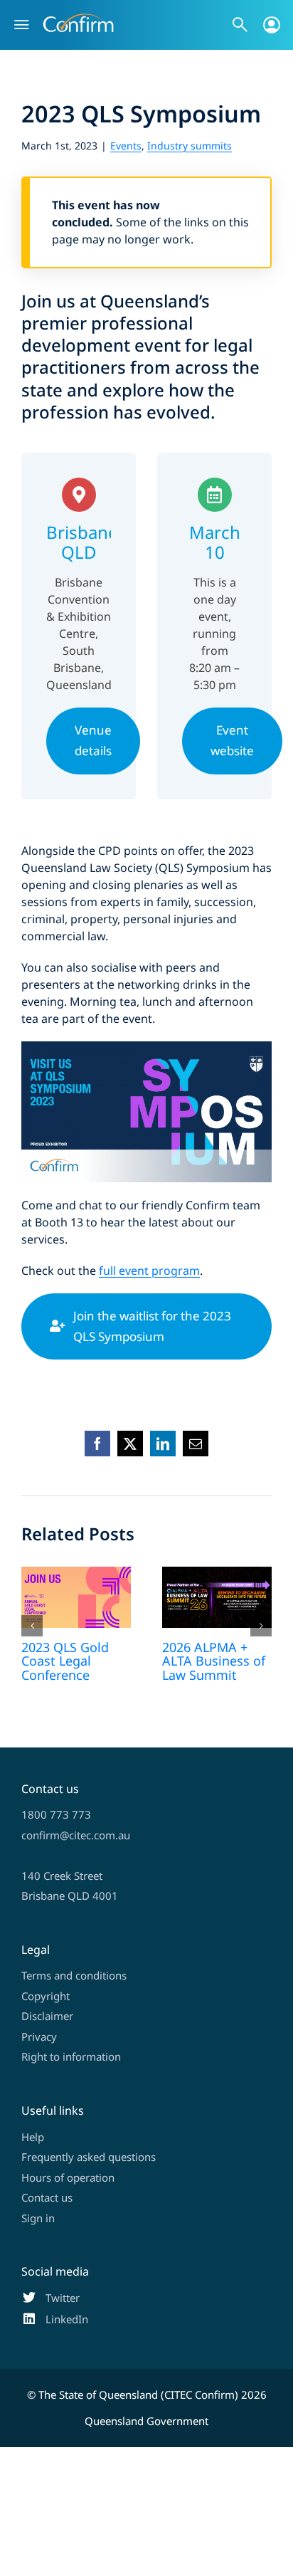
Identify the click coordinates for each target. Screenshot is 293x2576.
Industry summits (190, 146)
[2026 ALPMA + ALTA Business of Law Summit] (217, 1598)
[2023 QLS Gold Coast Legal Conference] (76, 1598)
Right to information (71, 2056)
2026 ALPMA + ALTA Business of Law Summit (214, 1661)
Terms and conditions (74, 1975)
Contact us (47, 2197)
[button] (32, 1626)
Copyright (46, 1996)
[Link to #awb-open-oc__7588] (240, 25)
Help (33, 2137)
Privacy (39, 2036)
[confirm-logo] (78, 19)
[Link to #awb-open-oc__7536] (21, 25)
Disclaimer (47, 2016)
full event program (149, 1271)
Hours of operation (68, 2177)
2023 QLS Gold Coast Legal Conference (65, 1661)
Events (126, 146)
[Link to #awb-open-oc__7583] (272, 25)
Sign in (38, 2218)
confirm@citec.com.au (76, 1835)
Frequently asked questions (89, 2157)
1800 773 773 (56, 1814)
